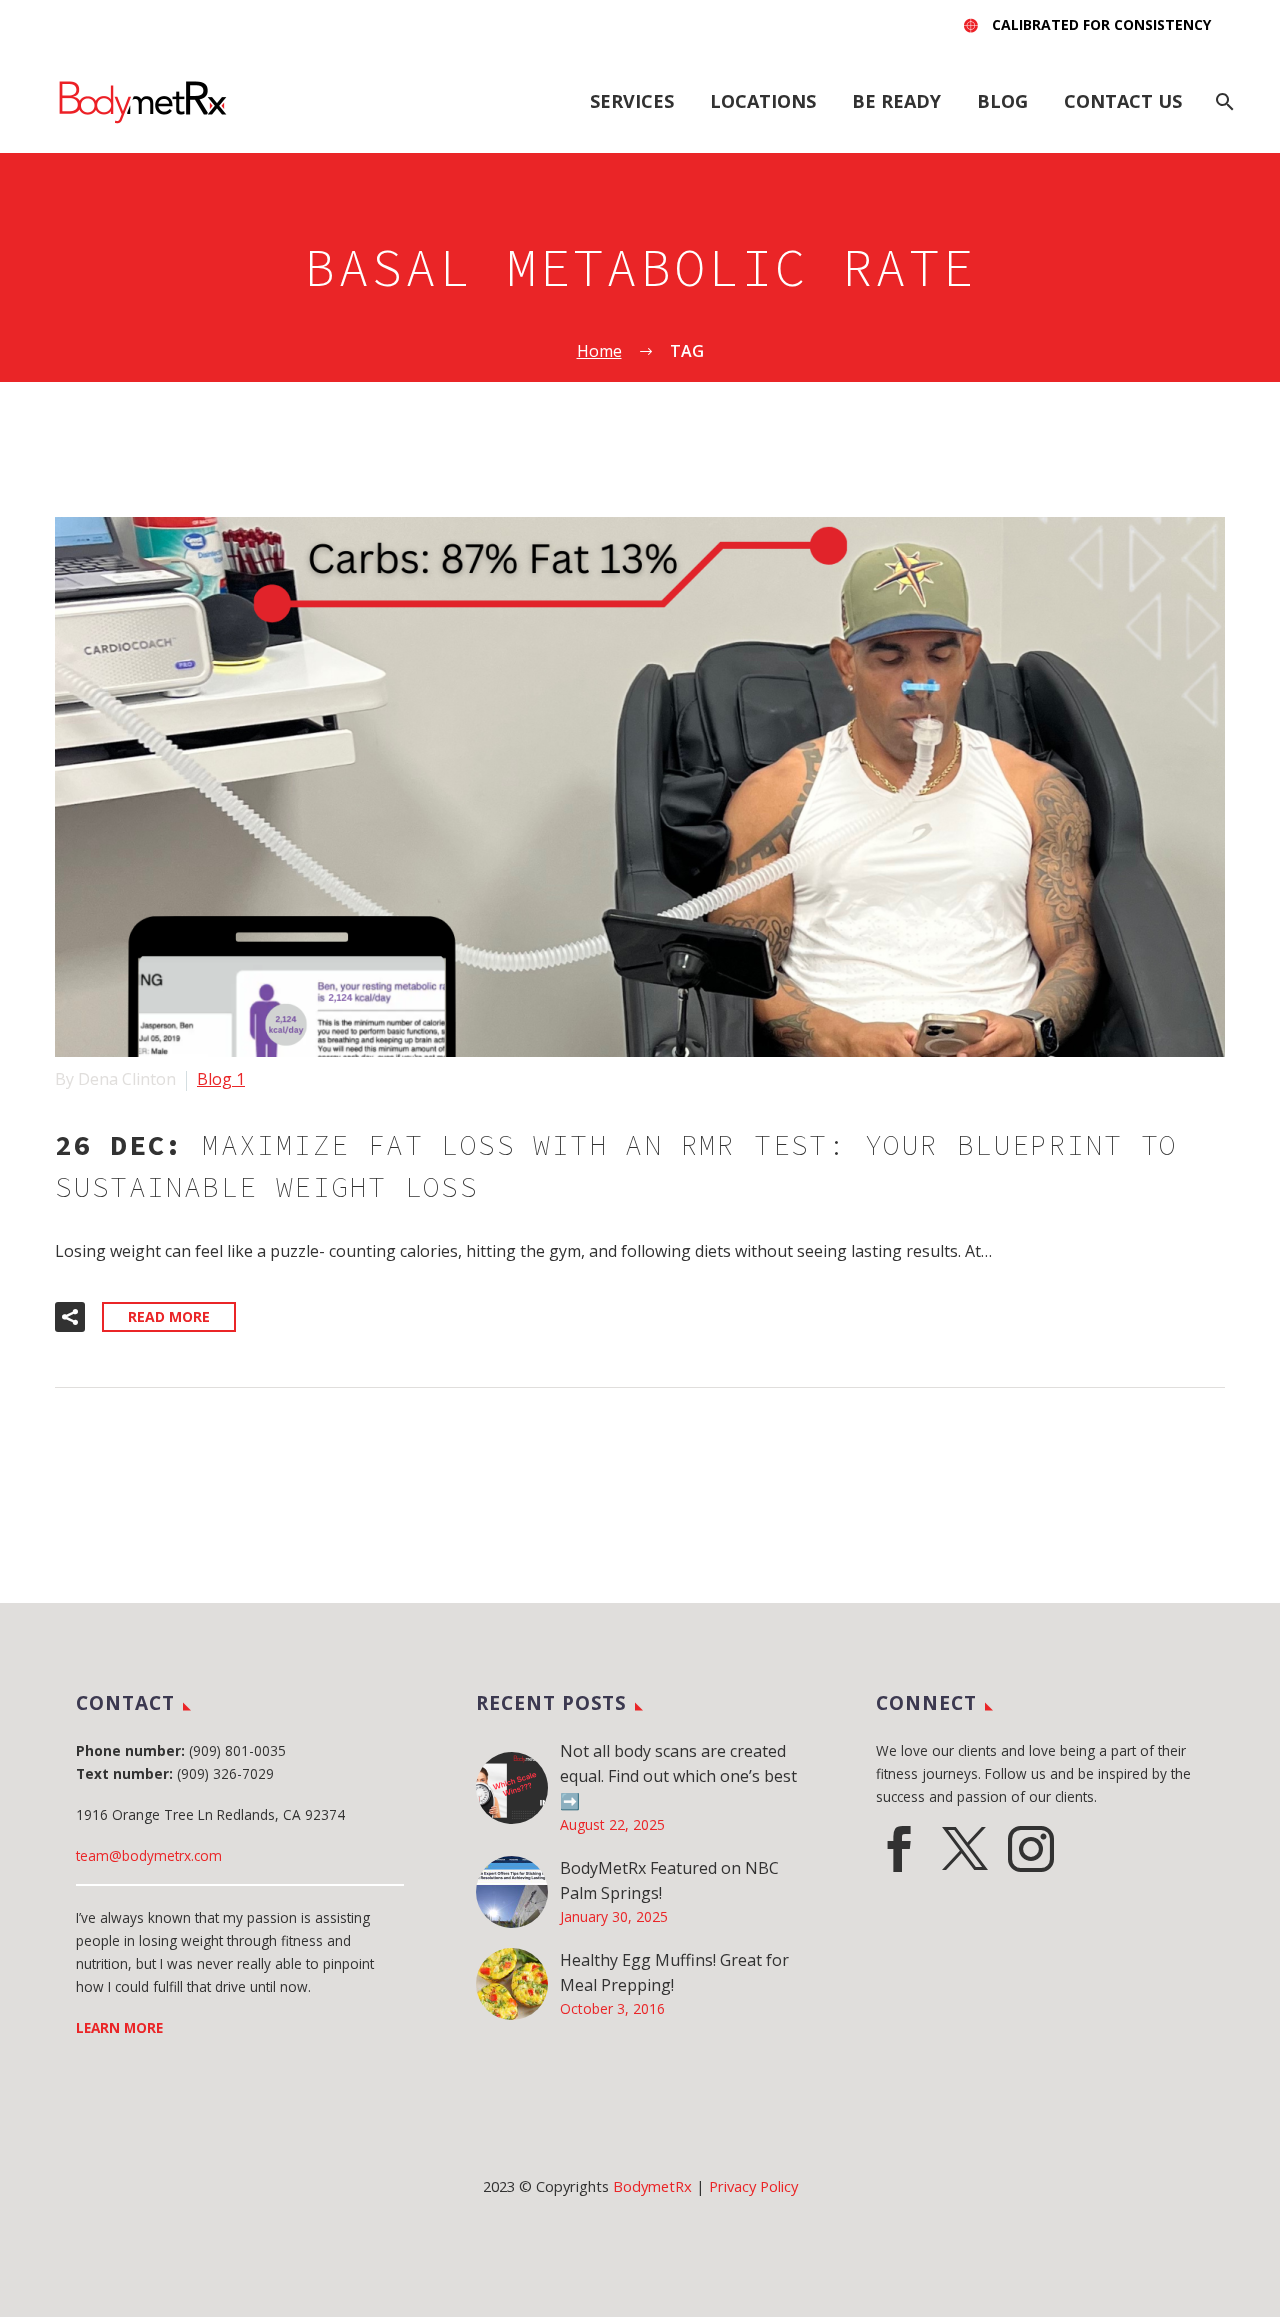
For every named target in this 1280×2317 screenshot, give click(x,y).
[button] (70, 1317)
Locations (763, 101)
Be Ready (896, 101)
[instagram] (1031, 1849)
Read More (169, 1316)
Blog (1002, 101)
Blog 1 (221, 1079)
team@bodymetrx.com (149, 1855)
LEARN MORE (119, 2027)
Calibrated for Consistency (1101, 24)
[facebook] (899, 1849)
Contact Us (1123, 101)
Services (632, 101)
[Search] (1222, 101)
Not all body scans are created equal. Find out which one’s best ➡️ (678, 1776)
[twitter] (965, 1849)
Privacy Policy (753, 2186)
